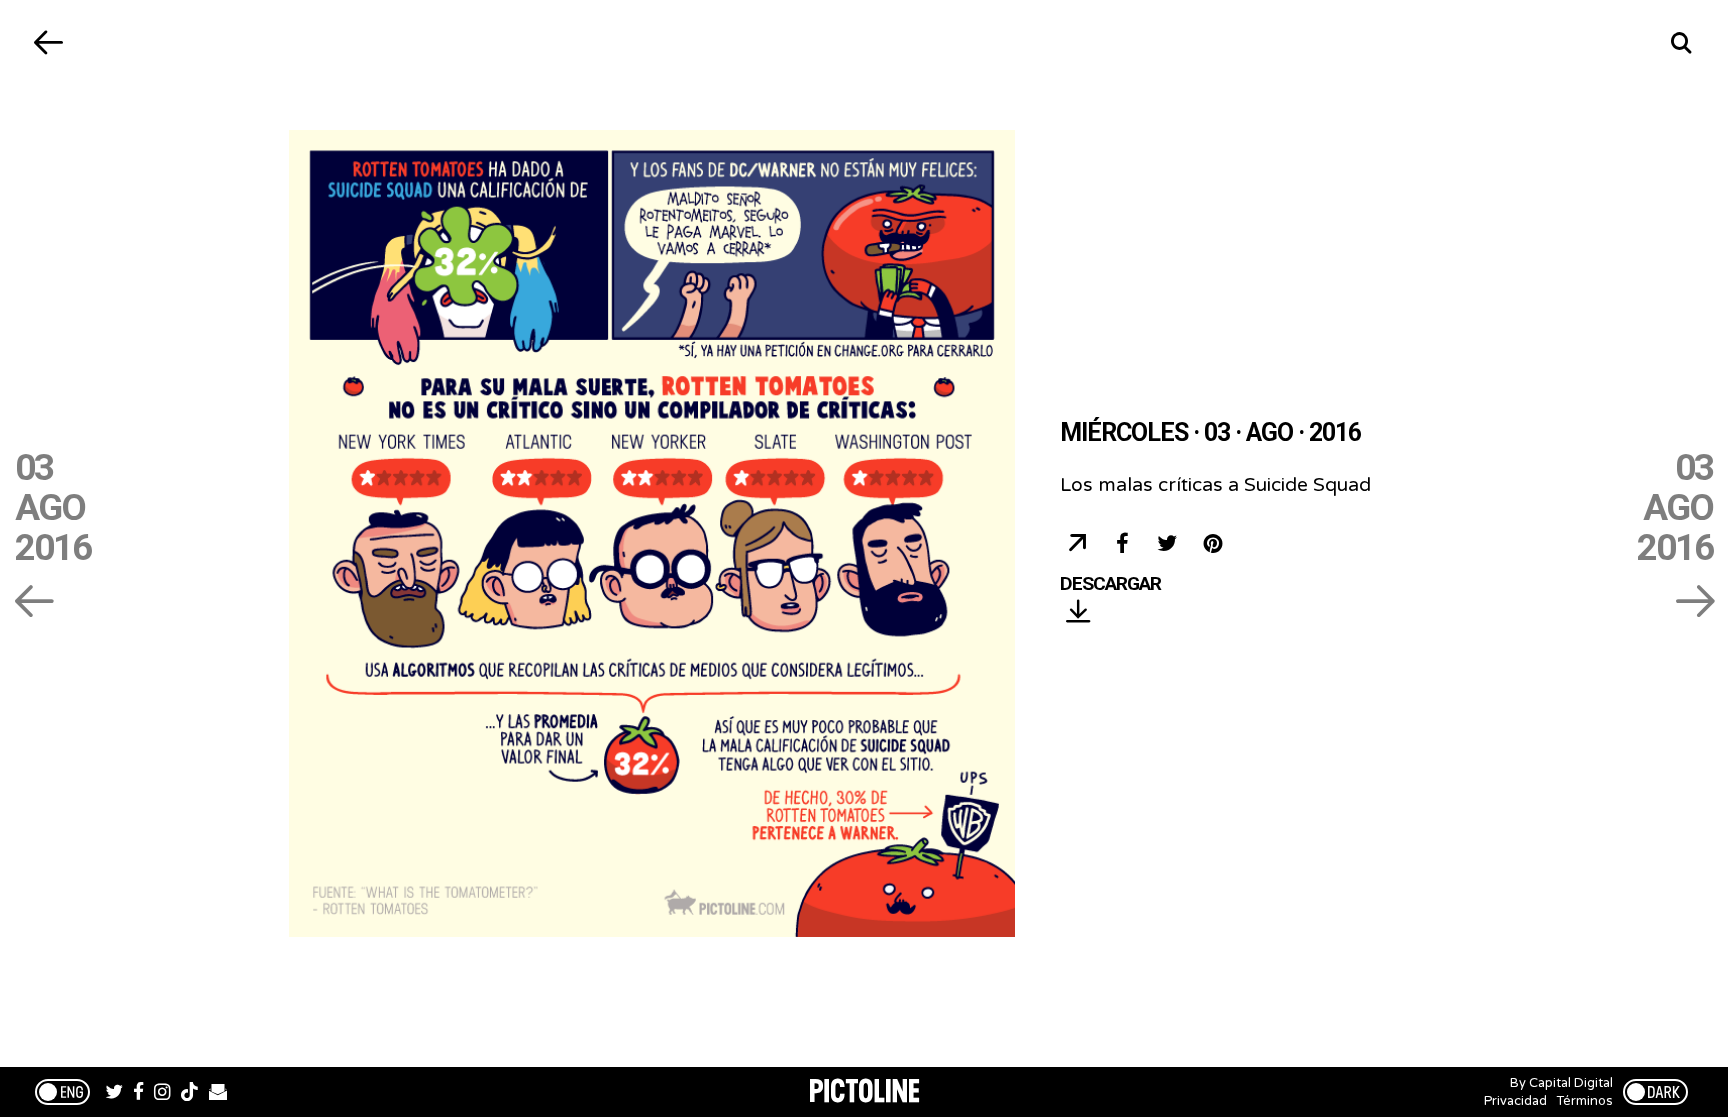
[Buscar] (1680, 42)
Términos (1585, 1101)
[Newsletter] (218, 1094)
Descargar (1110, 584)
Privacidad (1515, 1101)
